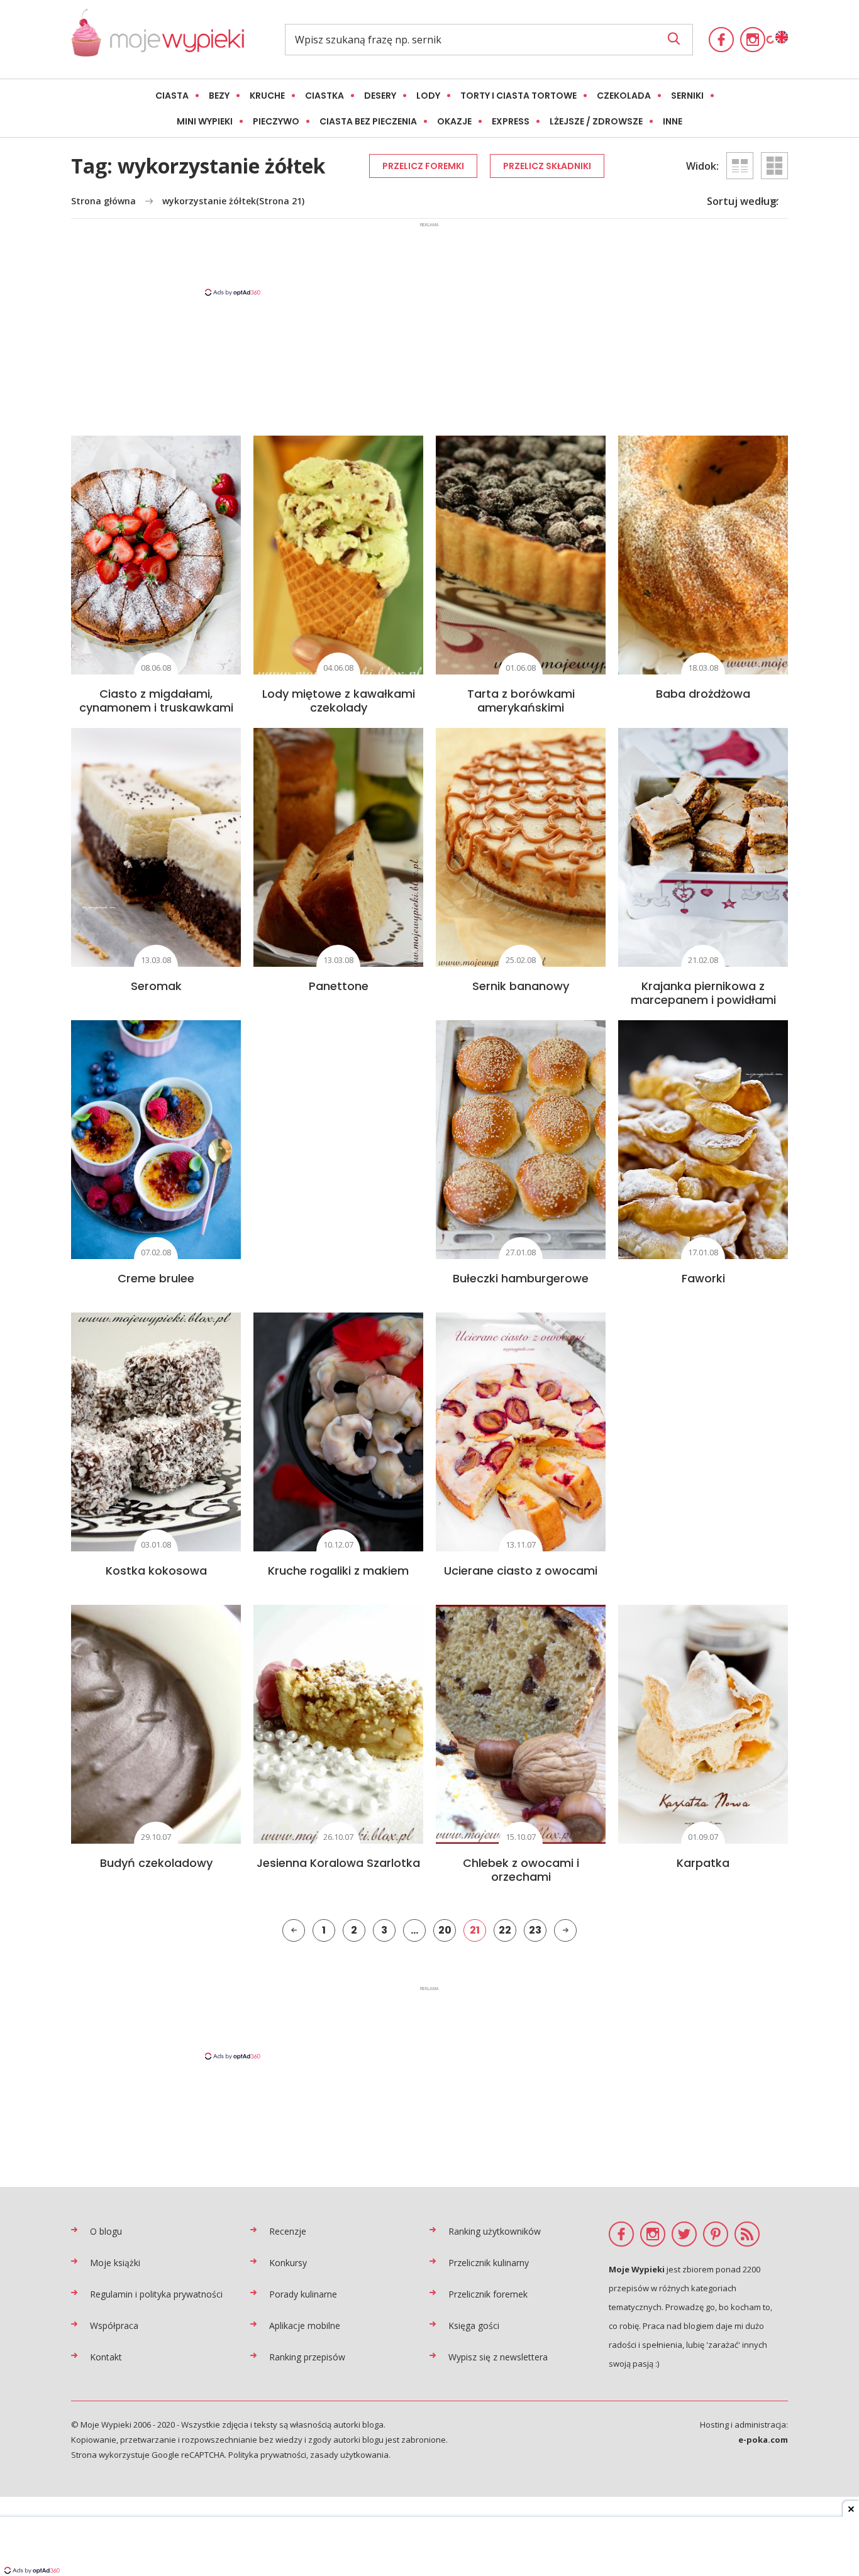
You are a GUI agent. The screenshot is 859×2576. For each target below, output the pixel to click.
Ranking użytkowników (495, 2231)
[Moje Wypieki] (158, 39)
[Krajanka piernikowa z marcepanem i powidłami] (703, 847)
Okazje (454, 121)
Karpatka (703, 1863)
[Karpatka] (703, 1724)
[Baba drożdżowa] (703, 555)
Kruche (267, 96)
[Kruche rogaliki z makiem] (338, 1432)
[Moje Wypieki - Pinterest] (716, 2234)
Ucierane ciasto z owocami (521, 1571)
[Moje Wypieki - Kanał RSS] (747, 2234)
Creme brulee (156, 1278)
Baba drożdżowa (703, 694)
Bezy (219, 96)
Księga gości (474, 2326)
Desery (380, 96)
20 (445, 1930)
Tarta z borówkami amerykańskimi (521, 701)
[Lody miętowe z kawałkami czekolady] (338, 555)
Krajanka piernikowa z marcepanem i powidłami (703, 993)
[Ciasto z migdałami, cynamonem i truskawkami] (156, 555)
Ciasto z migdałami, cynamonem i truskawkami (156, 701)
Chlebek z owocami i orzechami (521, 1870)
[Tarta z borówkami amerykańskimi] (521, 555)
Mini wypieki (205, 121)
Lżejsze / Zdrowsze (596, 121)
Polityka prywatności (267, 2455)
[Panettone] (338, 847)
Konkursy (288, 2263)
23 (535, 1930)
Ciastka (324, 96)
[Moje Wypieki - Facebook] (721, 40)
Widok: (702, 166)
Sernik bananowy (521, 986)
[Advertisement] (429, 258)
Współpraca (114, 2326)
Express (511, 121)
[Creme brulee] (156, 1140)
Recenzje (288, 2231)
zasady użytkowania (349, 2455)
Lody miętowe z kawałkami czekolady (339, 701)
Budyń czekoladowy (156, 1863)
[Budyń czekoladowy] (156, 1724)
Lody (428, 96)
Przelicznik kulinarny (489, 2263)
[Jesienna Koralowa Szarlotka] (338, 1724)
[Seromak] (156, 847)
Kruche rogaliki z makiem (338, 1571)
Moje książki (115, 2263)
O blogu (106, 2231)
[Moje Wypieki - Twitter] (684, 2234)
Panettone (339, 986)
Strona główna (103, 201)
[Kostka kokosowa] (156, 1432)
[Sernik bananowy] (521, 847)
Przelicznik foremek (488, 2294)
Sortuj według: (743, 201)
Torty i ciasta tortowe (518, 96)
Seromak (156, 986)
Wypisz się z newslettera (498, 2357)
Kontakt (106, 2357)
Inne (673, 121)
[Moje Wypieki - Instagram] (753, 40)
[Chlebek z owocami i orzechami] (521, 1724)
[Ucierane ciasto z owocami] (521, 1432)
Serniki (687, 96)
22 (505, 1930)
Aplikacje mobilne (305, 2326)
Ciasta (172, 96)
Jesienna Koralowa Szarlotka (338, 1863)
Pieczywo (276, 121)
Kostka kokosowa (156, 1571)
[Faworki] (703, 1140)
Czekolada (624, 96)
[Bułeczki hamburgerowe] (521, 1140)
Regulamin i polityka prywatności (156, 2294)
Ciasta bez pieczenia (368, 121)
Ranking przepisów (307, 2357)
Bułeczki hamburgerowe (521, 1278)
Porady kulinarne (303, 2294)
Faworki (703, 1278)
